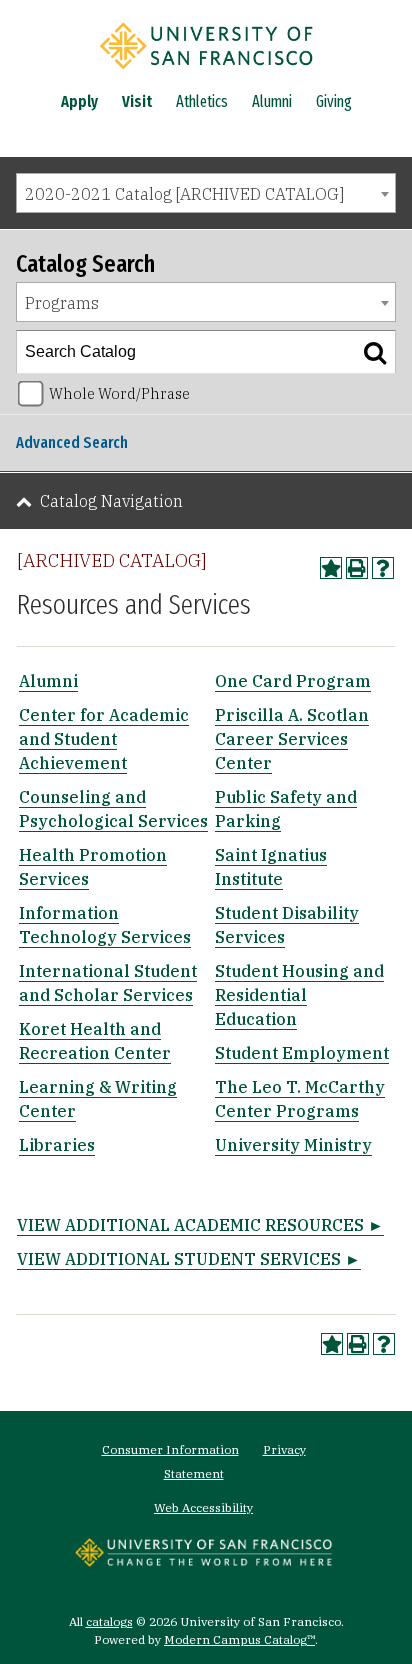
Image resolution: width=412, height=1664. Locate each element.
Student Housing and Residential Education (299, 995)
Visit (137, 101)
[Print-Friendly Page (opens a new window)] (357, 568)
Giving (334, 101)
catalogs (109, 1621)
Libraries (57, 1145)
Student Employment (302, 1053)
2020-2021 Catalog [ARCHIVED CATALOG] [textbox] (184, 194)
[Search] (375, 352)
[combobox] (206, 193)
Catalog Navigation (111, 501)
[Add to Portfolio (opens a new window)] (331, 568)
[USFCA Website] (203, 1561)
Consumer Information (170, 1449)
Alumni (272, 101)
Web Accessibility (203, 1507)
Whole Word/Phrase (119, 393)
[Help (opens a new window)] (383, 568)
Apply (79, 101)
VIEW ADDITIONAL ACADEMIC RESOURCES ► (200, 1225)
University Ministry (293, 1145)
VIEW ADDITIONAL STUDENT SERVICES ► (189, 1259)
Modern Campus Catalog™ (239, 1639)
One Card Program (293, 681)
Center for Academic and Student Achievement (104, 739)
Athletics (202, 101)
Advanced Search (72, 442)
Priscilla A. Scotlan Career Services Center (292, 739)
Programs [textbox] (62, 303)
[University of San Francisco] (206, 73)
